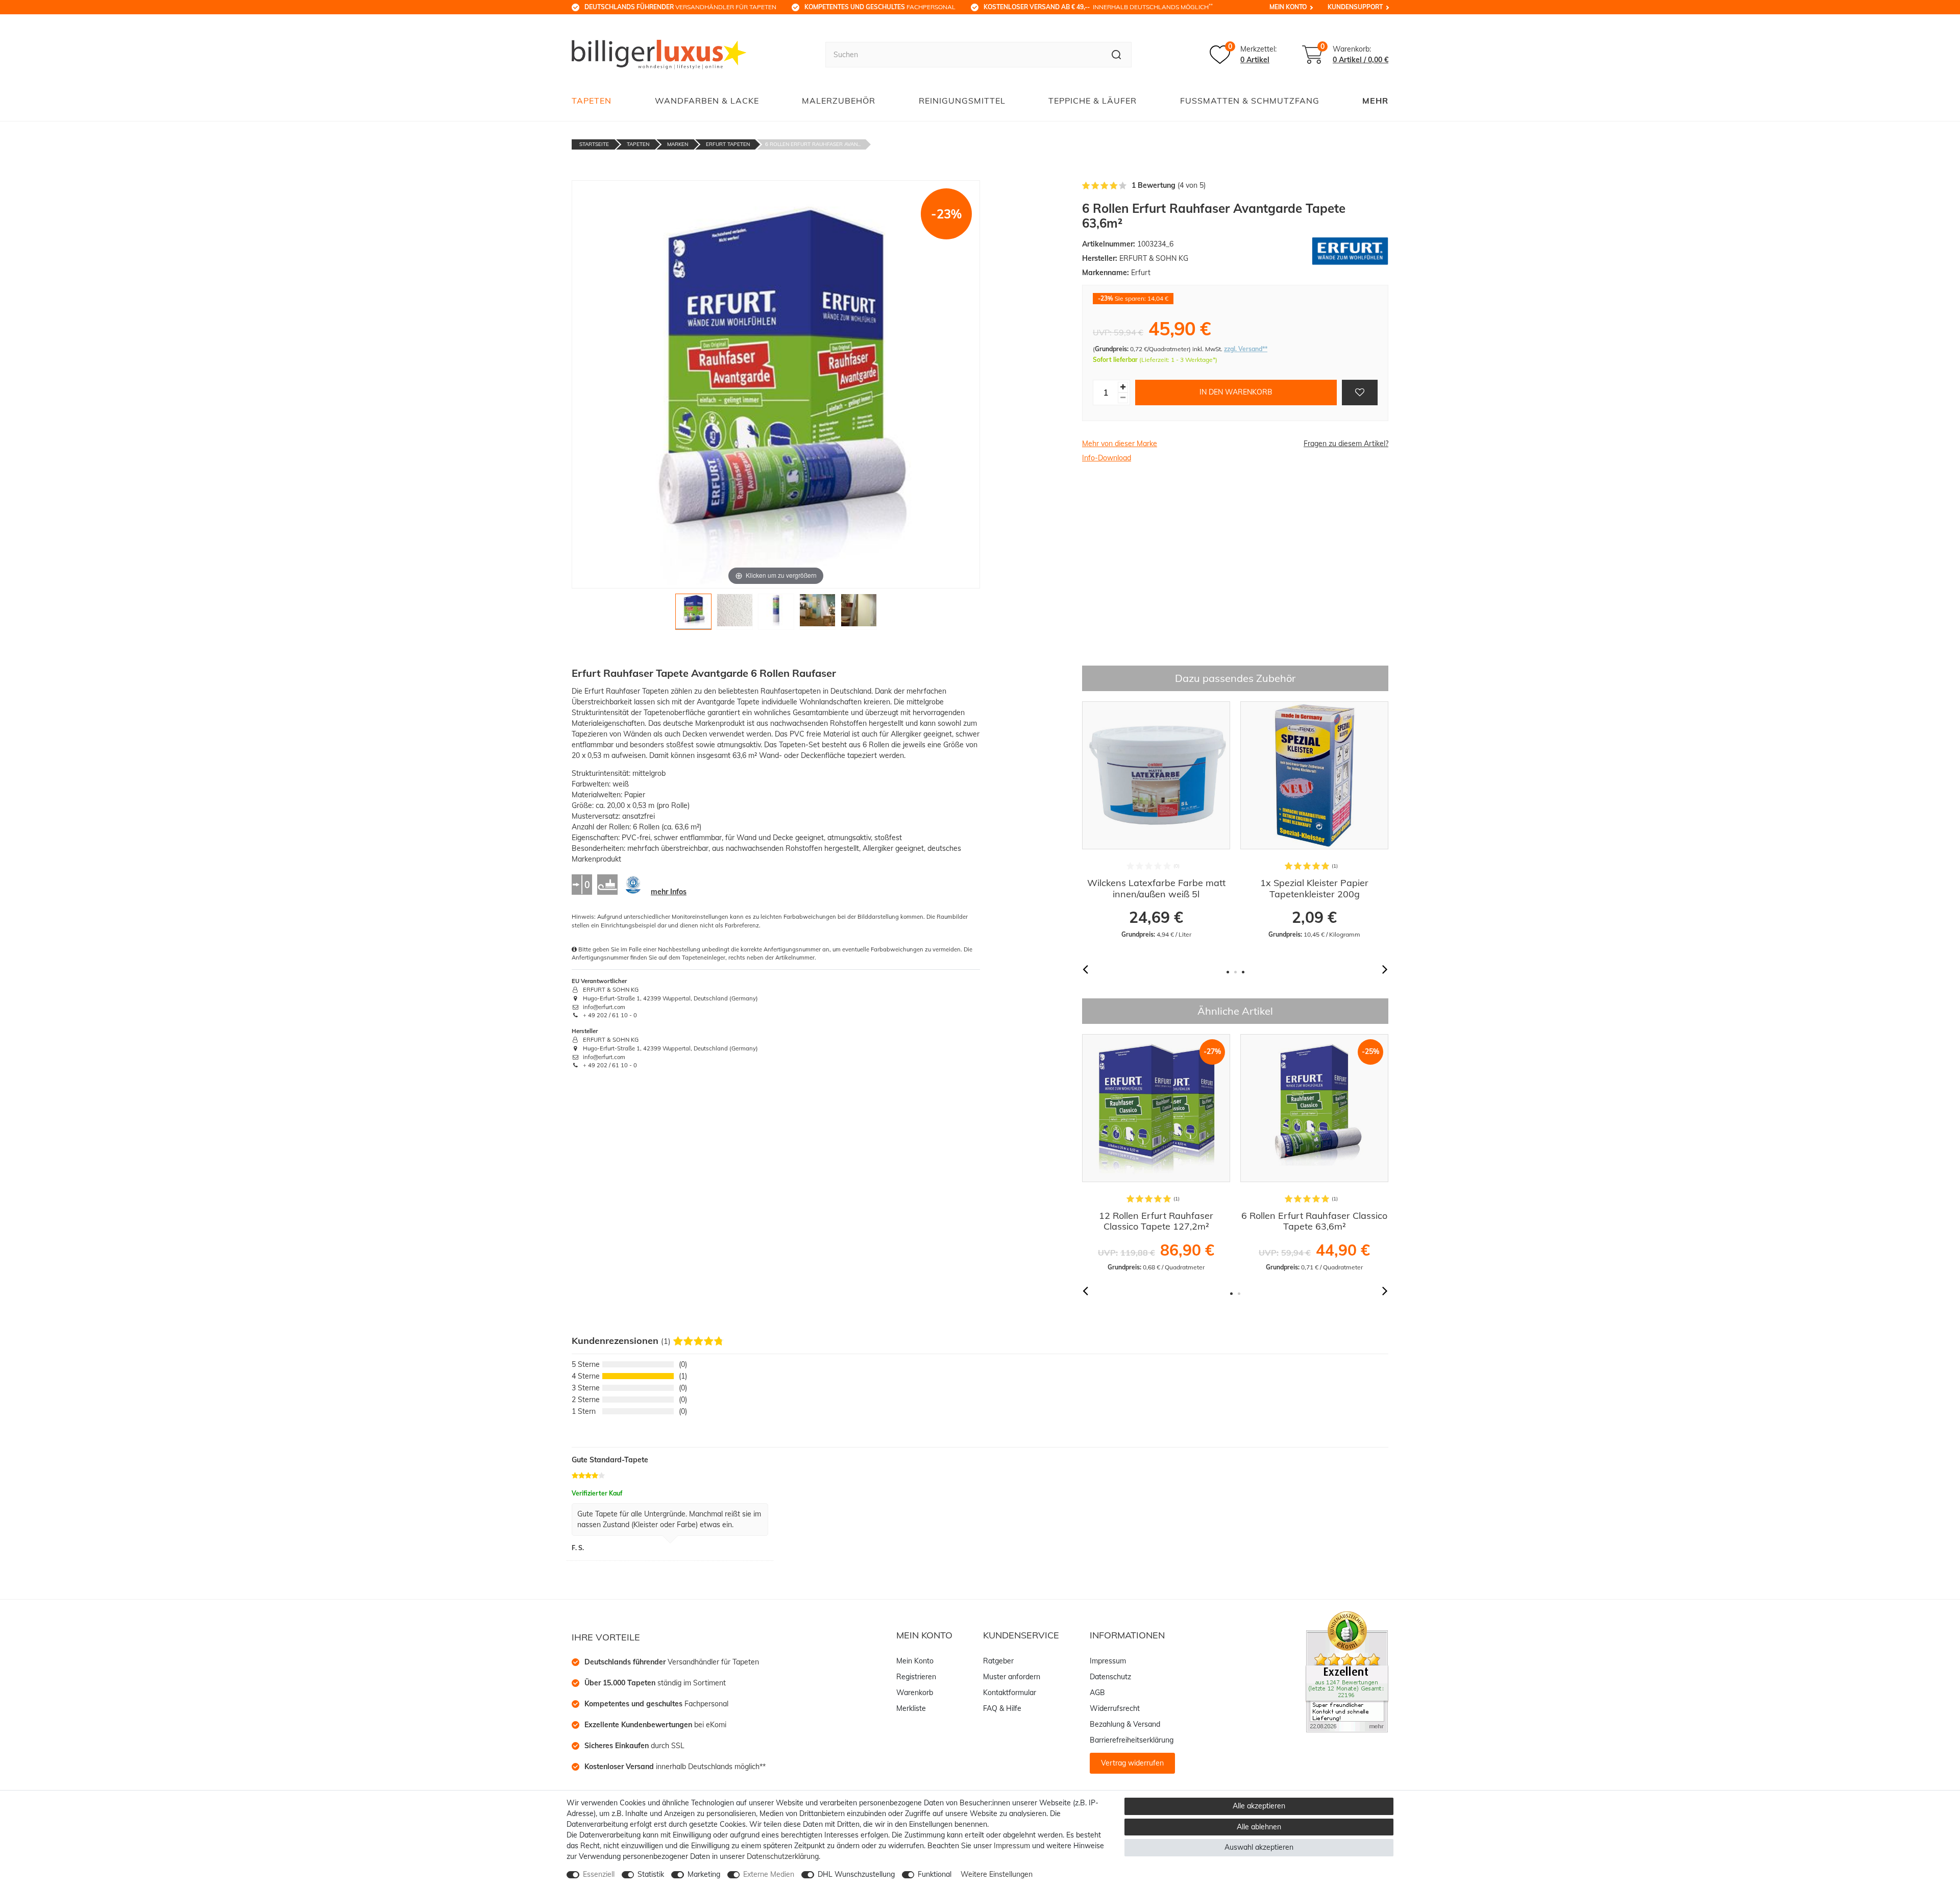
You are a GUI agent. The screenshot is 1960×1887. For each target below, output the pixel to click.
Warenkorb (915, 1693)
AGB (1097, 1693)
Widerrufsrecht (1115, 1708)
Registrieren (916, 1677)
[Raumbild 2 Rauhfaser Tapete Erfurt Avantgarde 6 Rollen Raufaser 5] (859, 614)
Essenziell (599, 1874)
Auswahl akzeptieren (1259, 1847)
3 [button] (1243, 972)
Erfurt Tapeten (728, 144)
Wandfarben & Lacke (707, 101)
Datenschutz (1110, 1677)
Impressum (1108, 1661)
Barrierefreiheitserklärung (1132, 1740)
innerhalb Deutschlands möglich (1098, 7)
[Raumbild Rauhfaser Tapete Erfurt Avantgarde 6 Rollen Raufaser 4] (817, 614)
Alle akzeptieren (1259, 1806)
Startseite (594, 144)
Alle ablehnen (1259, 1827)
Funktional (935, 1874)
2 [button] (1235, 972)
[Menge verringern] (1123, 398)
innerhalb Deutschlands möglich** (675, 1767)
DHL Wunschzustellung (856, 1874)
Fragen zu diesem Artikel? (1346, 444)
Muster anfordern (1012, 1677)
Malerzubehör (839, 101)
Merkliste (911, 1708)
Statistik (651, 1874)
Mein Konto (1288, 7)
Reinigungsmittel (962, 101)
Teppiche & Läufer (1093, 101)
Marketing (704, 1874)
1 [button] (1228, 972)
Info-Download (1107, 458)
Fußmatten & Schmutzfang (1250, 101)
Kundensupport (1355, 7)
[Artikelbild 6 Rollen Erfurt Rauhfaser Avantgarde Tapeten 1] (693, 614)
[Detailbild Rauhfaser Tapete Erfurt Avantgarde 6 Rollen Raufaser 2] (735, 614)
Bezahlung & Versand (1125, 1724)
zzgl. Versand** (1246, 349)
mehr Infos (669, 892)
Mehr (1375, 101)
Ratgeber (998, 1661)
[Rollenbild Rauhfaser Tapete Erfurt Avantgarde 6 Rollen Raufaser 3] (776, 614)
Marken (678, 144)
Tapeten (592, 101)
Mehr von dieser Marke (1120, 444)
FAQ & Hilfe (1002, 1708)
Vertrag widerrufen (1132, 1763)
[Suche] (1117, 55)
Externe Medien (769, 1874)
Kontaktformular (1010, 1693)
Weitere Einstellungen (997, 1874)
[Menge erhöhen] (1123, 387)
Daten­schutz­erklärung (783, 1856)
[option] (1156, 820)
